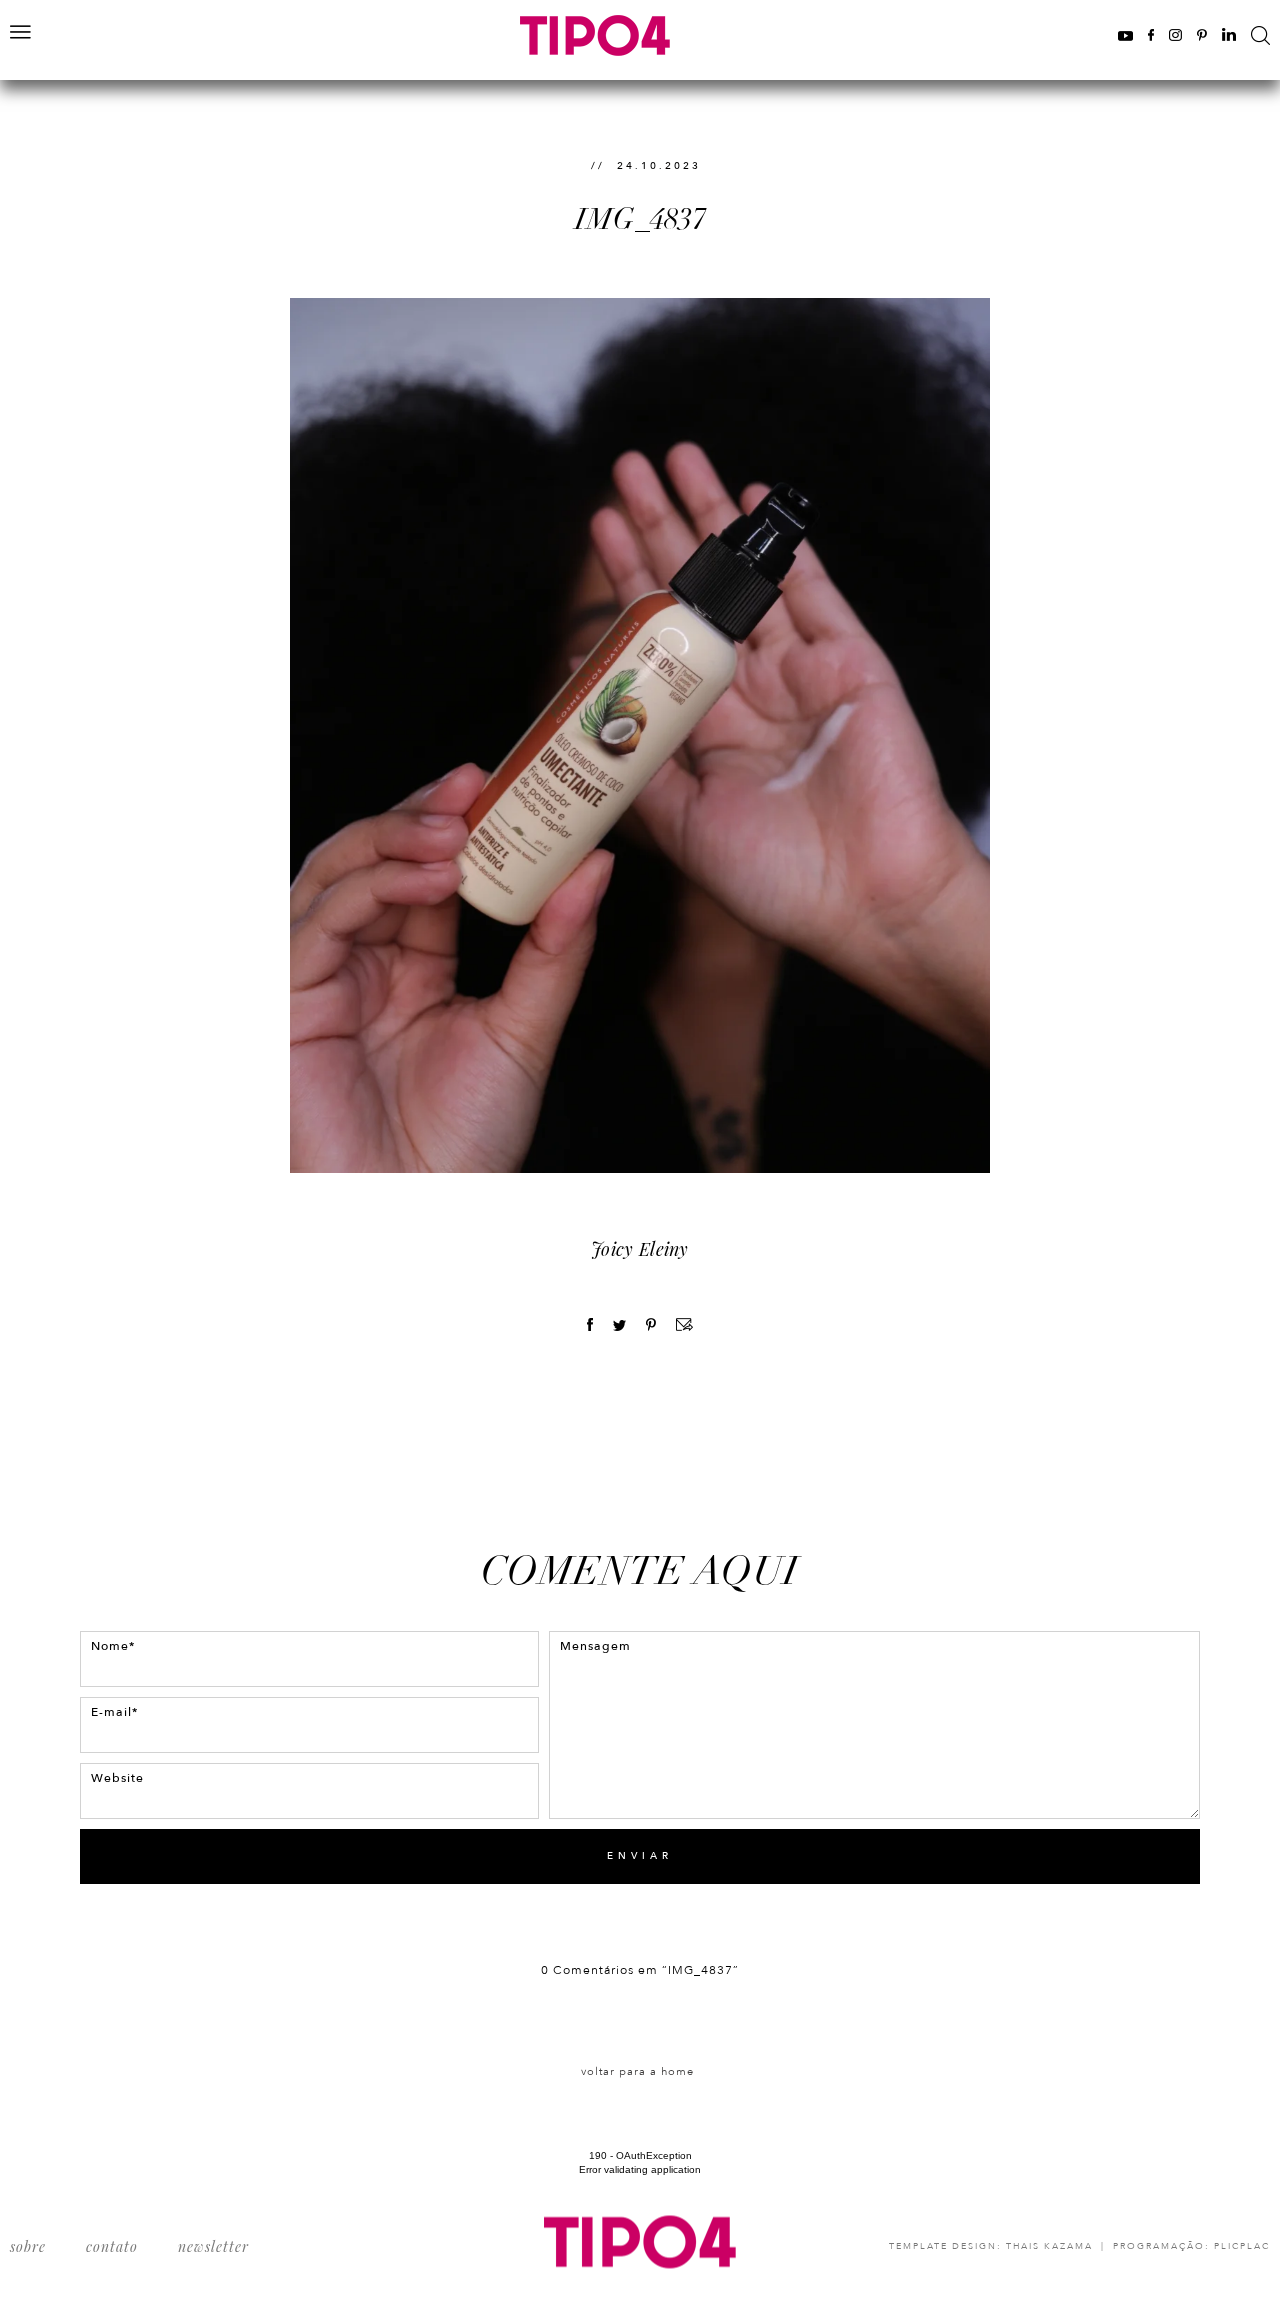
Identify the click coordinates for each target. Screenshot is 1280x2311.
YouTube (1125, 34)
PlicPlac (1242, 2246)
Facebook (1151, 34)
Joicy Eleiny (640, 1249)
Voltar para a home (637, 2071)
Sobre (28, 2246)
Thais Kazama (1049, 2246)
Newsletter (213, 2246)
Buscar (1260, 35)
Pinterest (1202, 34)
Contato (112, 2246)
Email (684, 1324)
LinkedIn (1229, 34)
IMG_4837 (640, 219)
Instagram (1175, 34)
